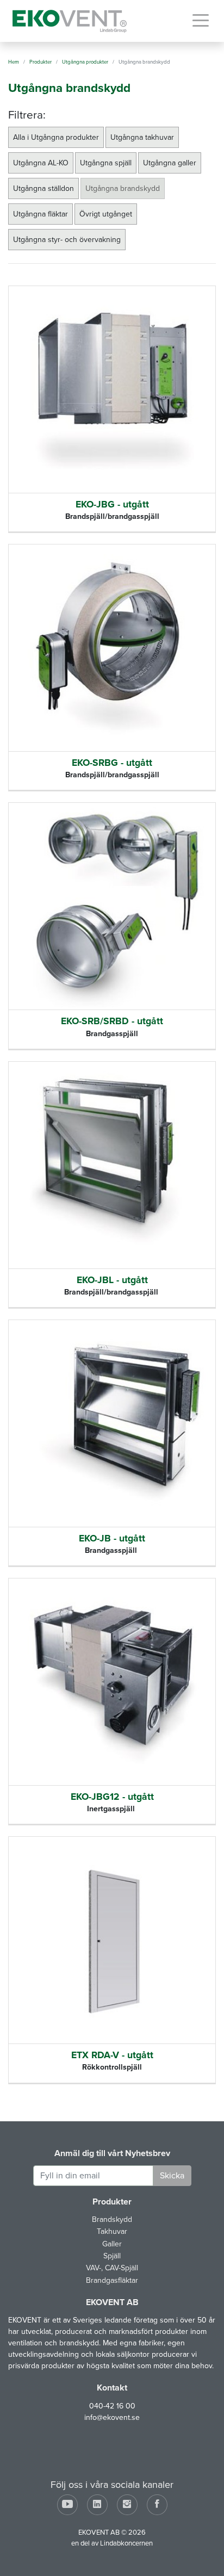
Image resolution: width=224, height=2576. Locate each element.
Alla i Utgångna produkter (56, 137)
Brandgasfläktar (112, 2280)
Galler (112, 2244)
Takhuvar (112, 2231)
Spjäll (112, 2256)
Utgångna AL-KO (41, 163)
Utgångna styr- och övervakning (67, 240)
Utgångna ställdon (43, 188)
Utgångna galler (170, 163)
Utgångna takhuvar (142, 137)
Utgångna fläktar (41, 214)
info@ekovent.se (112, 2417)
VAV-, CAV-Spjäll (112, 2268)
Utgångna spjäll (106, 163)
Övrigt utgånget (106, 214)
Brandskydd (112, 2219)
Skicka (172, 2176)
